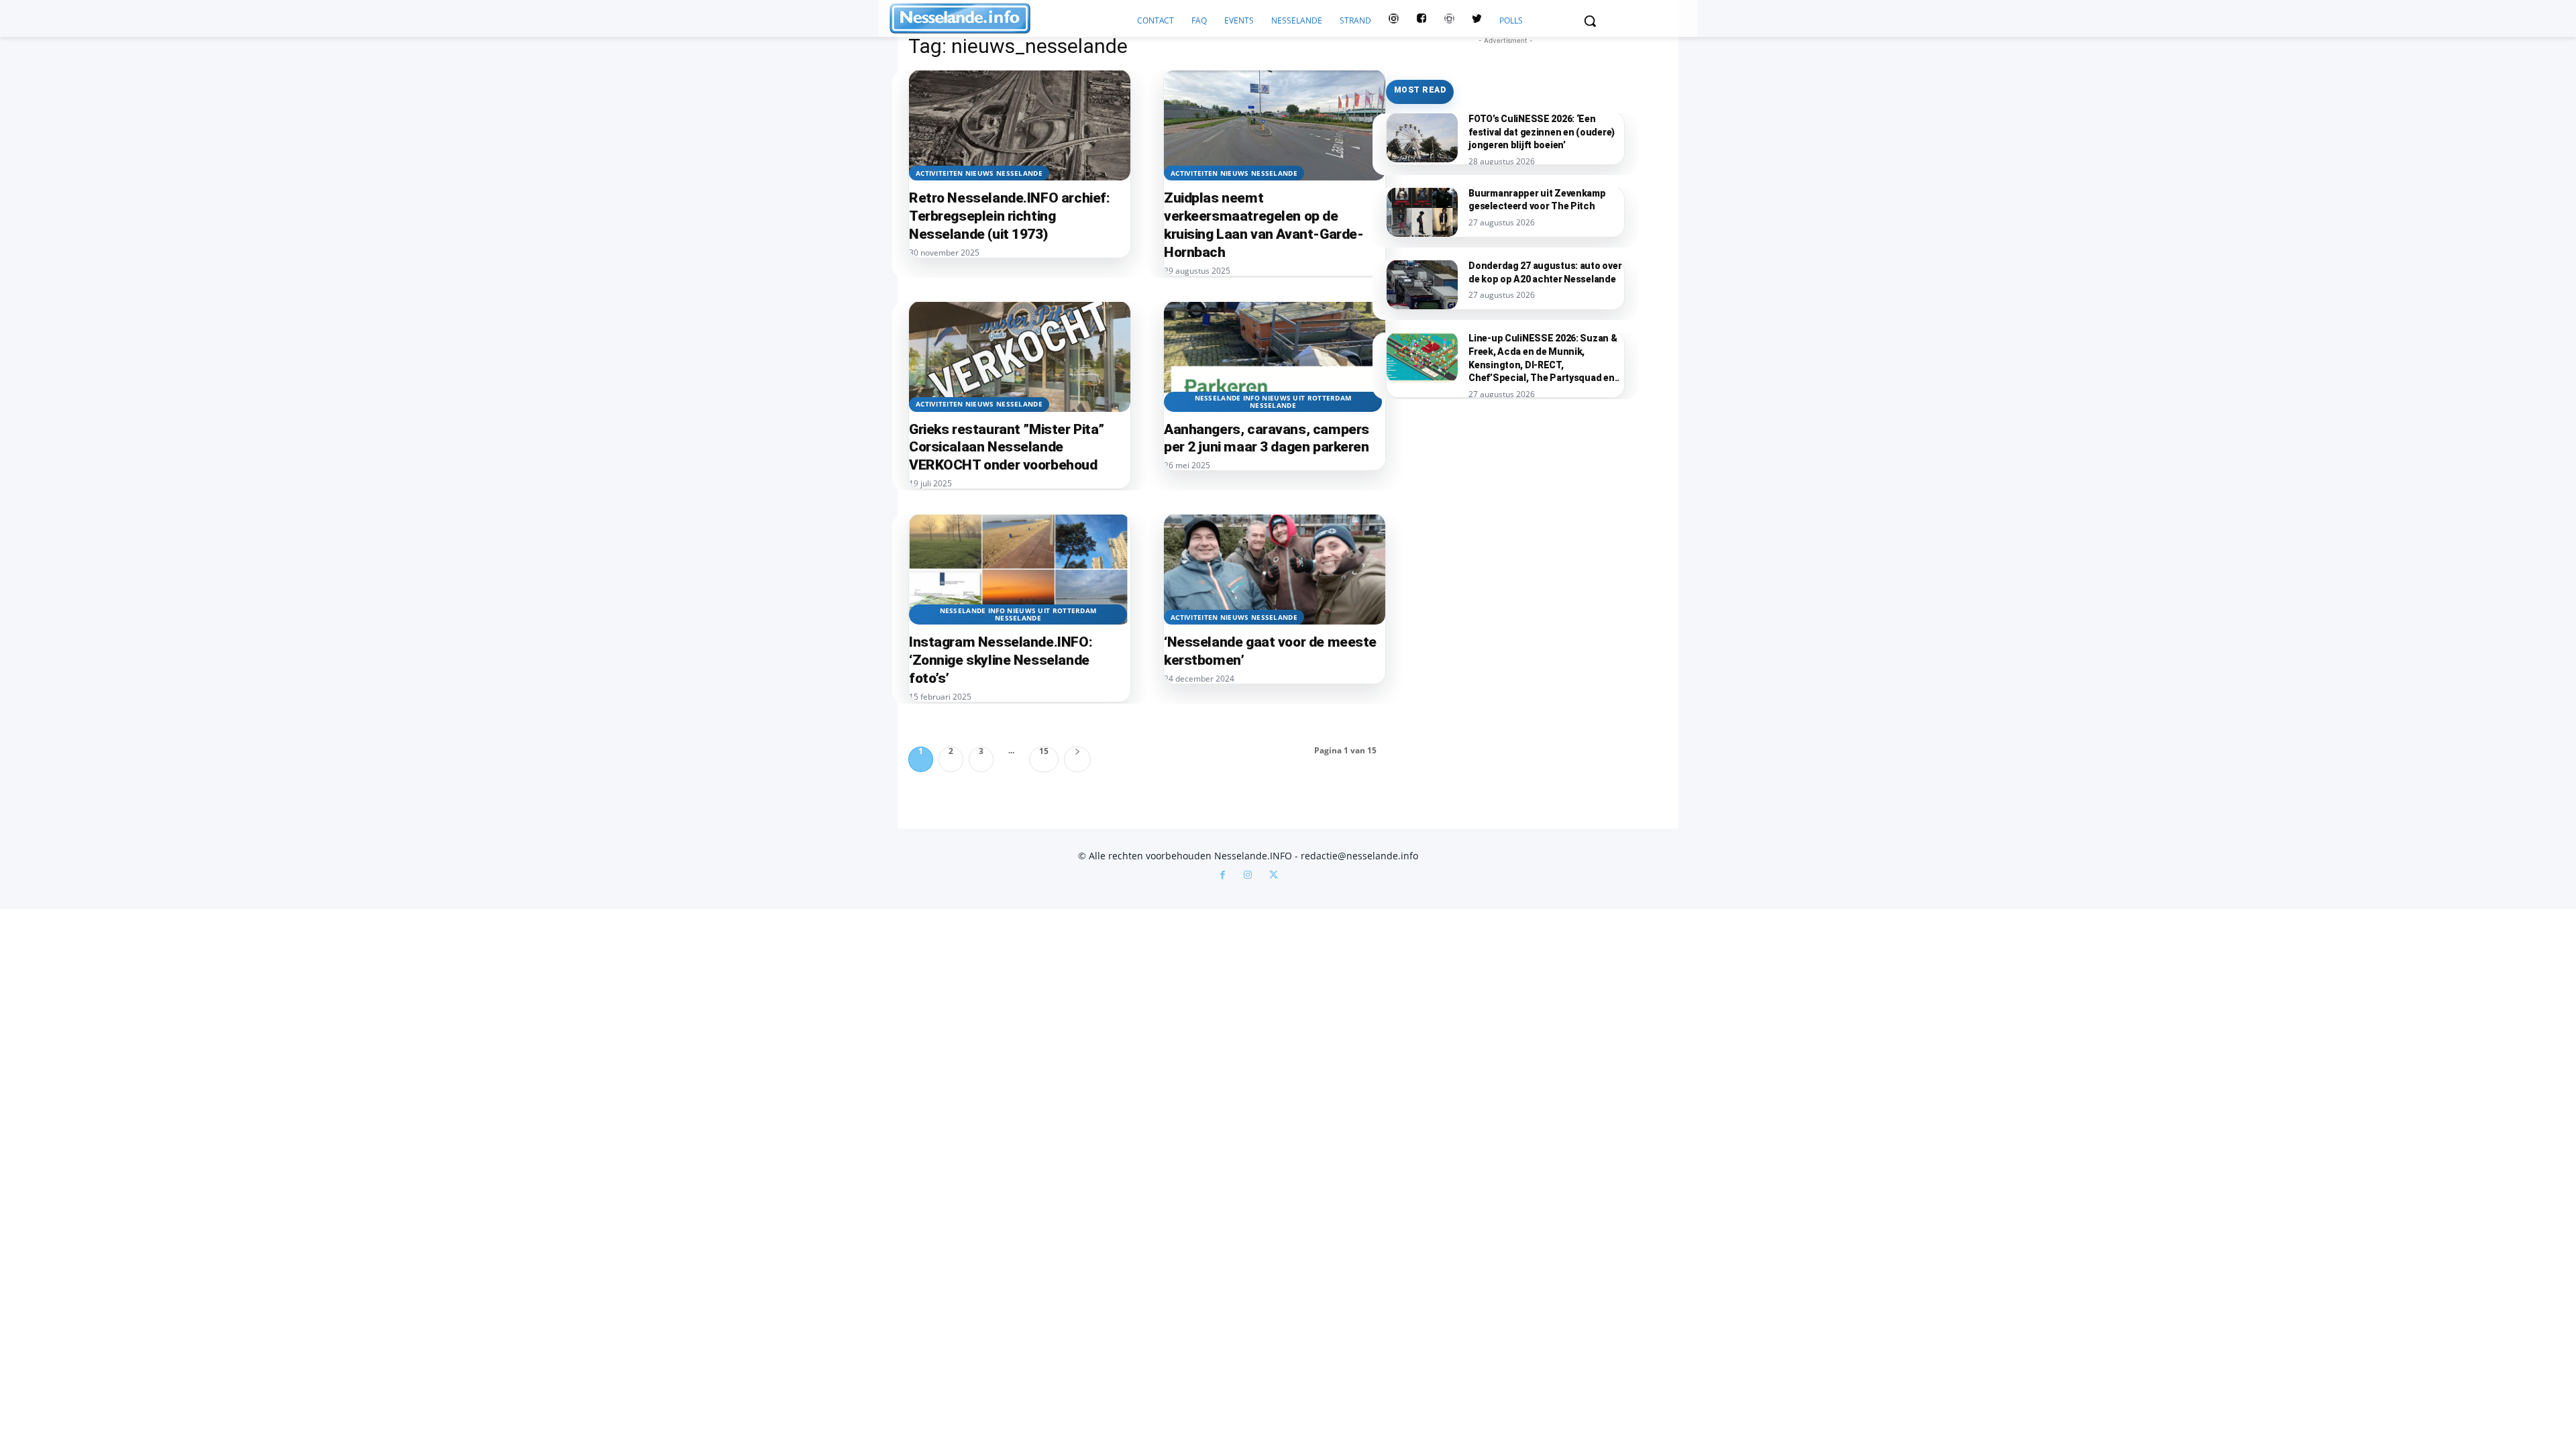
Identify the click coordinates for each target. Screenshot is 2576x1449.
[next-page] (1077, 759)
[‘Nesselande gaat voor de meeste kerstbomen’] (1275, 569)
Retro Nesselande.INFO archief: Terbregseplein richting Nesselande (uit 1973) (1009, 216)
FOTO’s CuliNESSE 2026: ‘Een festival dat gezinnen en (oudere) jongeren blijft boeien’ (1542, 132)
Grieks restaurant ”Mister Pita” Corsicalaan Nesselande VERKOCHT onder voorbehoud (1007, 447)
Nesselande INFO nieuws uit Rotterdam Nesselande (1273, 401)
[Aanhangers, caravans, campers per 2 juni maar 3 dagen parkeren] (1275, 357)
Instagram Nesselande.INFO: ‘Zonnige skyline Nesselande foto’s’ (1001, 660)
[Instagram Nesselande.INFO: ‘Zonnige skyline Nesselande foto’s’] (1020, 569)
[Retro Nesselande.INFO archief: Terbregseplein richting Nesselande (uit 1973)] (1020, 125)
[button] (1590, 21)
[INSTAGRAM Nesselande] (1394, 21)
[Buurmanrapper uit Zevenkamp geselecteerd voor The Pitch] (1422, 212)
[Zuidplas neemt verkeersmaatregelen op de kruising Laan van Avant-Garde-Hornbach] (1275, 125)
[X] (1273, 876)
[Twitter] (1477, 21)
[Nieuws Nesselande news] (1009, 18)
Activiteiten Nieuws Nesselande (979, 173)
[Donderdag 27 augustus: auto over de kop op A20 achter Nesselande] (1422, 284)
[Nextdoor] (1449, 21)
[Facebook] (1222, 876)
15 (1044, 752)
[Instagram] (1248, 876)
